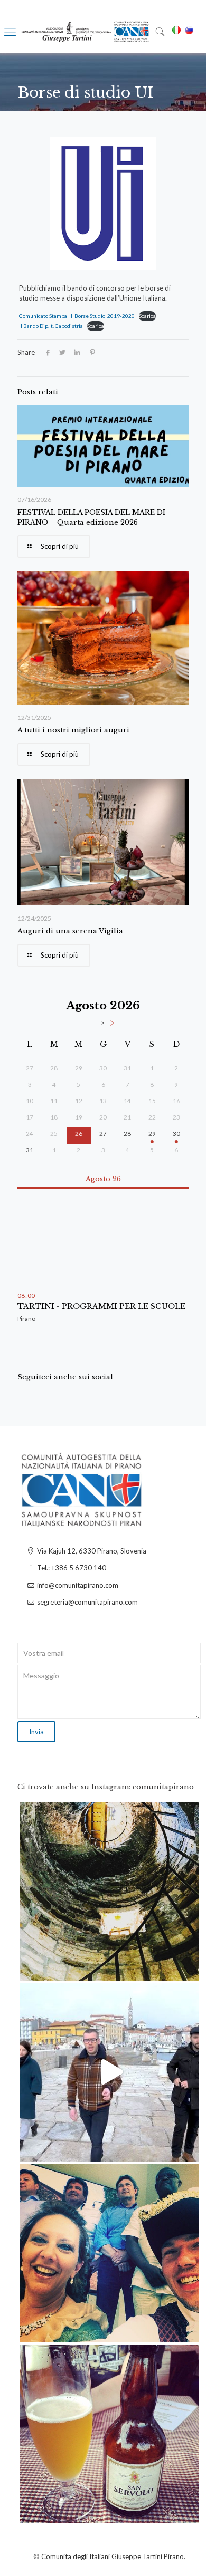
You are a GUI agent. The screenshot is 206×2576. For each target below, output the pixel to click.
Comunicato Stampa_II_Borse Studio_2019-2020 (77, 316)
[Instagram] (185, 1968)
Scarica (147, 316)
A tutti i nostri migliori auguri (73, 730)
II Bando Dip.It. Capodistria (51, 326)
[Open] (109, 1891)
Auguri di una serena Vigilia (70, 931)
